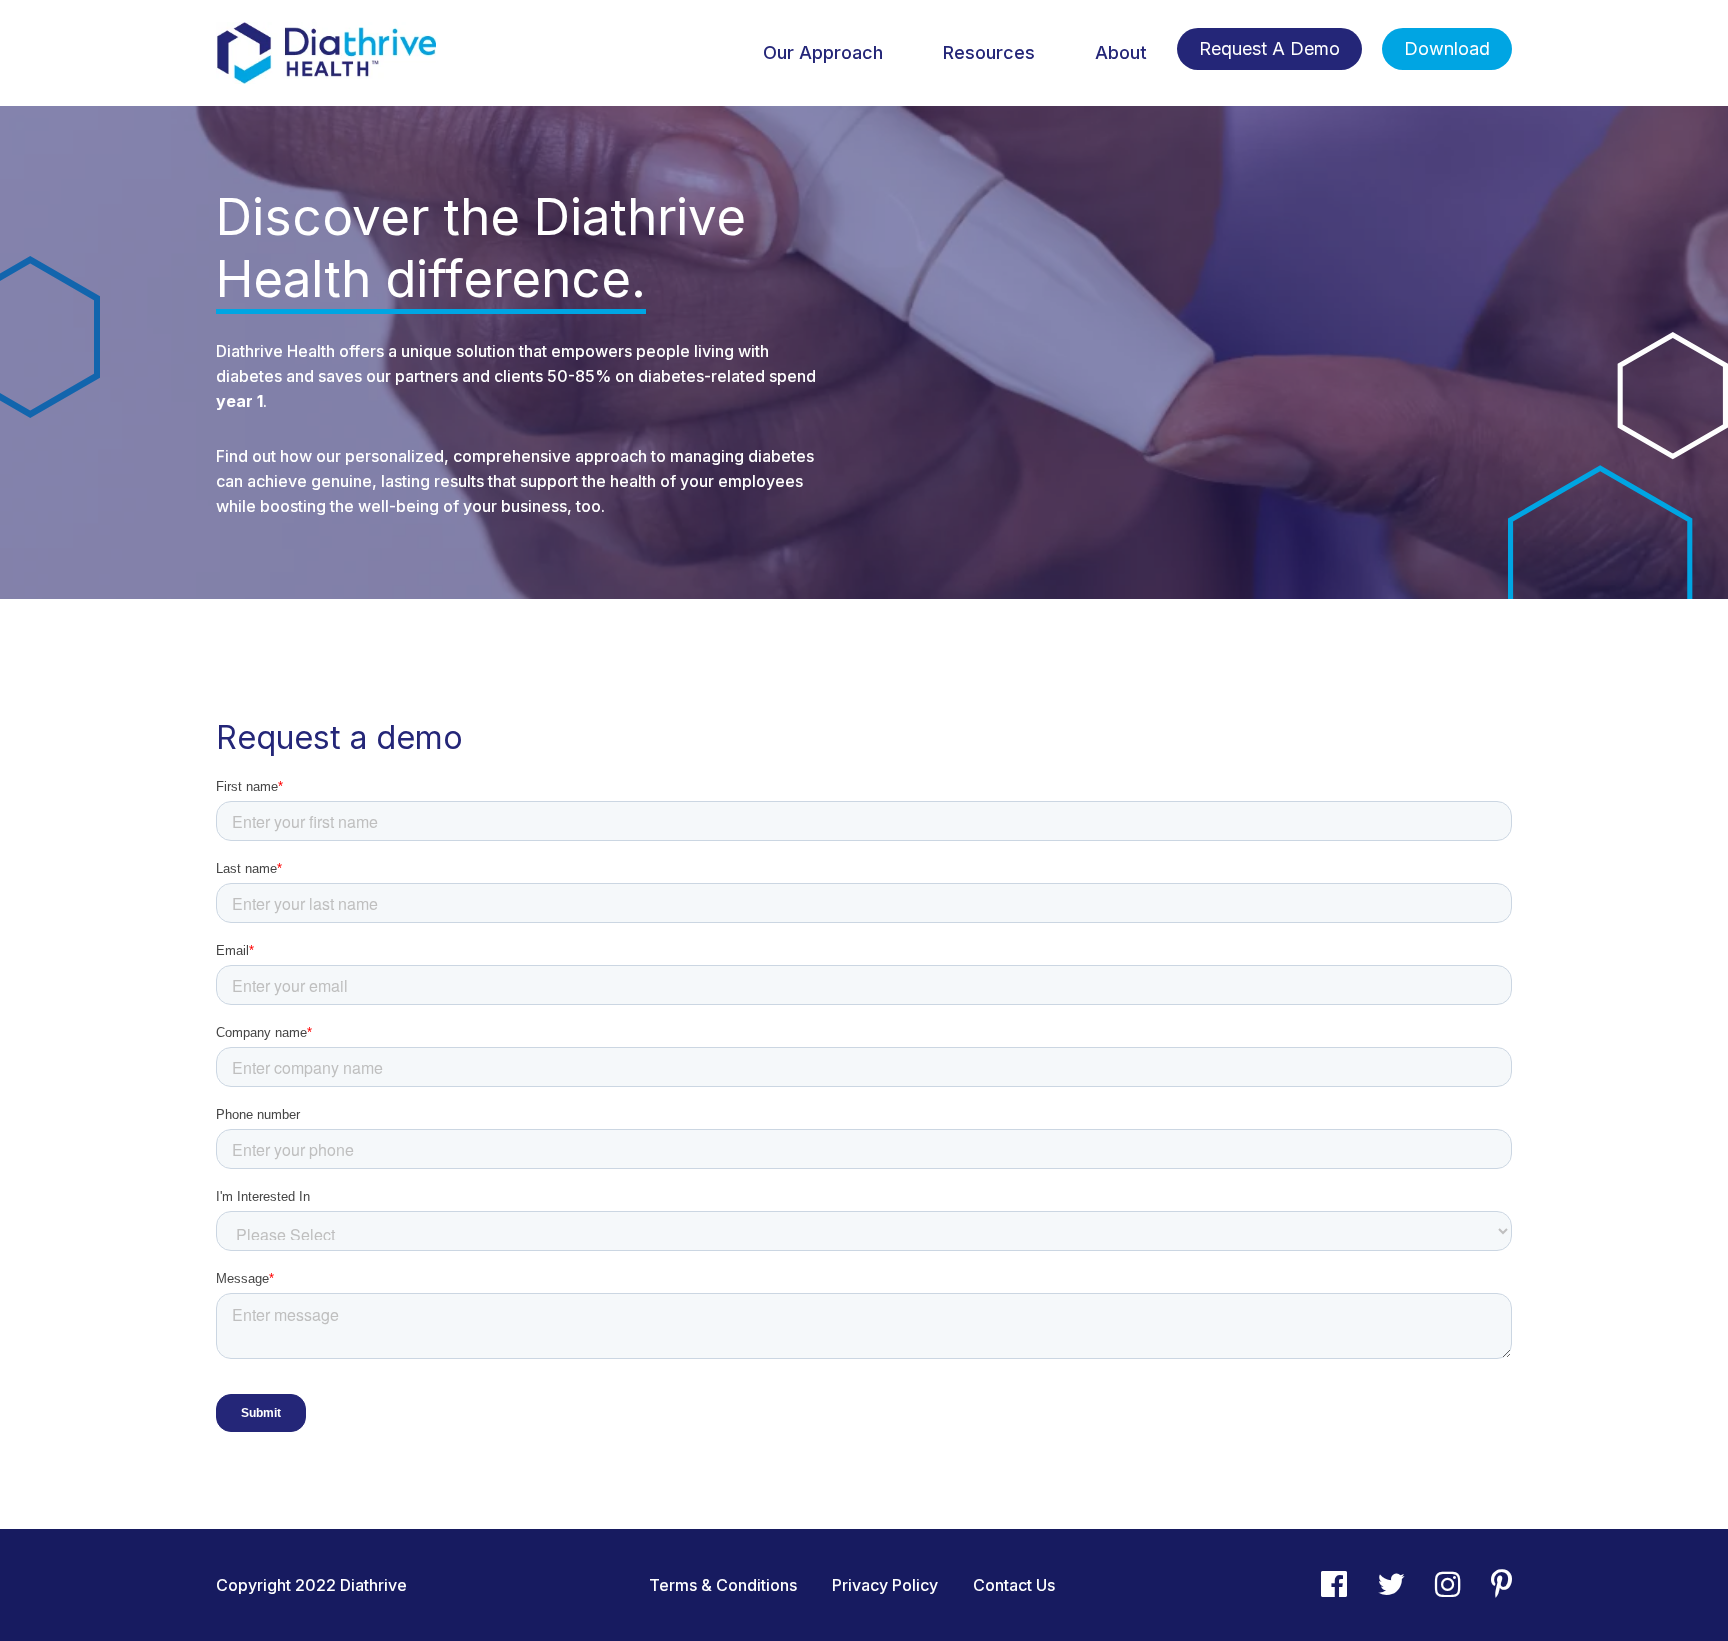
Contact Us (1014, 1585)
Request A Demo (1269, 48)
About (1121, 52)
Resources (989, 52)
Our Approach (823, 52)
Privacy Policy (885, 1585)
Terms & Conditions (723, 1585)
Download (1447, 48)
